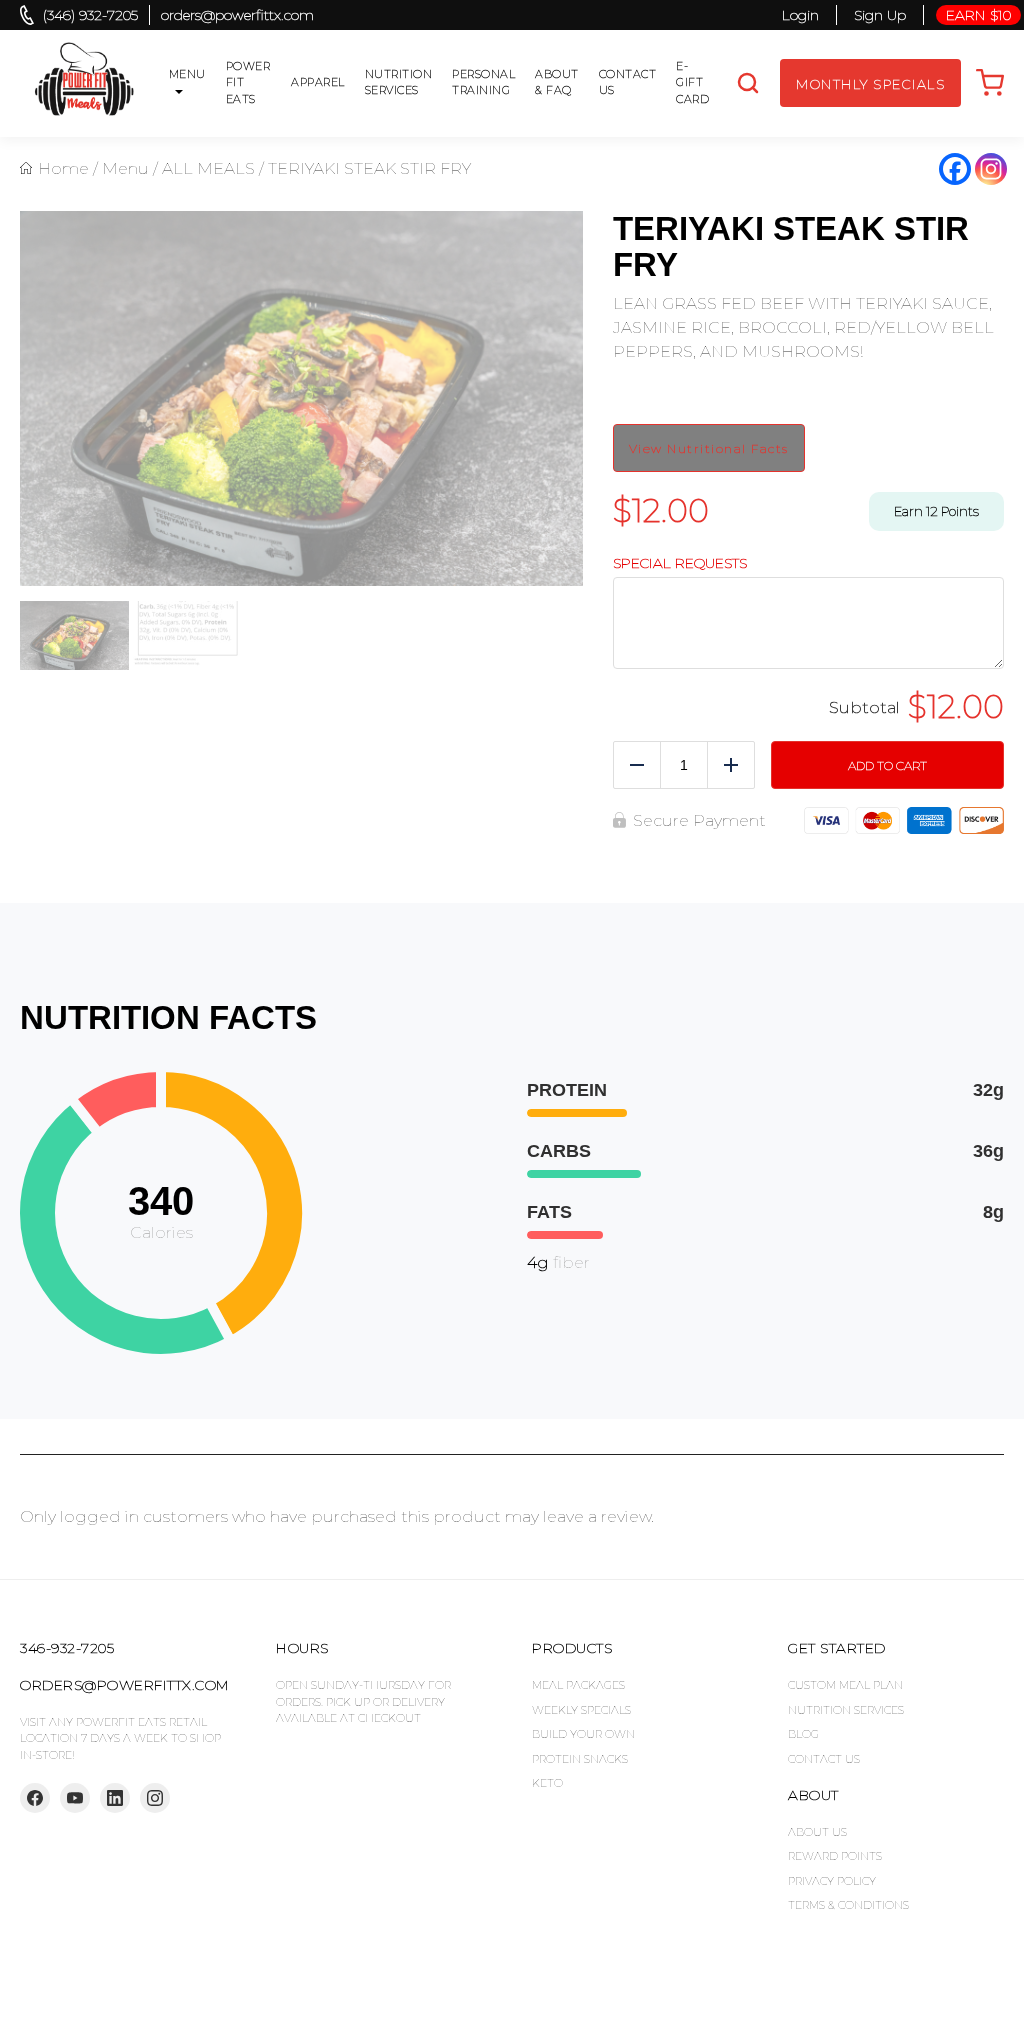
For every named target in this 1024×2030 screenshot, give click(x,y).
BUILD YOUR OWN (583, 1734)
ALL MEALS (208, 168)
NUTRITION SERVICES (846, 1710)
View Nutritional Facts (709, 448)
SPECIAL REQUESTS (680, 563)
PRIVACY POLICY (832, 1881)
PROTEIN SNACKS (580, 1759)
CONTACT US (824, 1759)
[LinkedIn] (115, 1798)
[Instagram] (991, 169)
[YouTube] (75, 1798)
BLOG (803, 1734)
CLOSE (996, 35)
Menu (125, 168)
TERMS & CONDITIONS (848, 1905)
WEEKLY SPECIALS (581, 1710)
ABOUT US (817, 1832)
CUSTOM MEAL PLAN (845, 1685)
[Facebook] (955, 169)
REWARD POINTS (835, 1856)
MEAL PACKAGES (578, 1685)
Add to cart (887, 765)
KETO (547, 1783)
